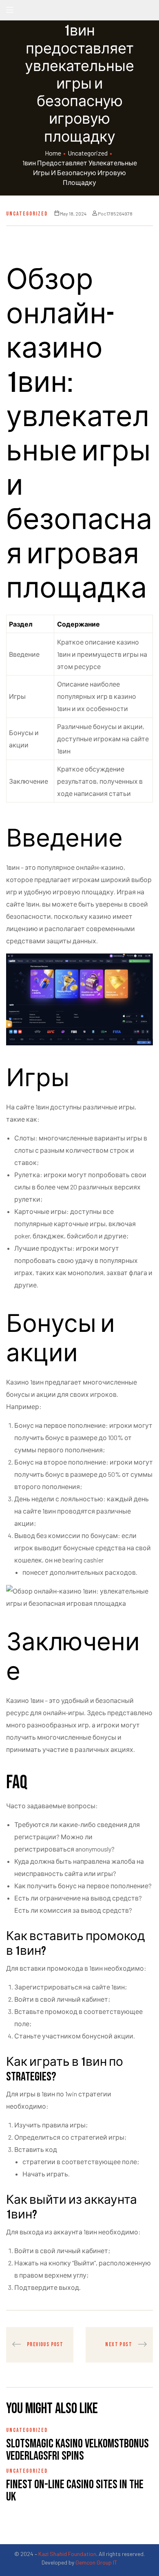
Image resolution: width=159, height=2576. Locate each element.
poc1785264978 (115, 213)
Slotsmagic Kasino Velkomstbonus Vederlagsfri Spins (77, 2450)
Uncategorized (88, 153)
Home (53, 153)
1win (71, 2094)
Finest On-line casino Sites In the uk (75, 2491)
